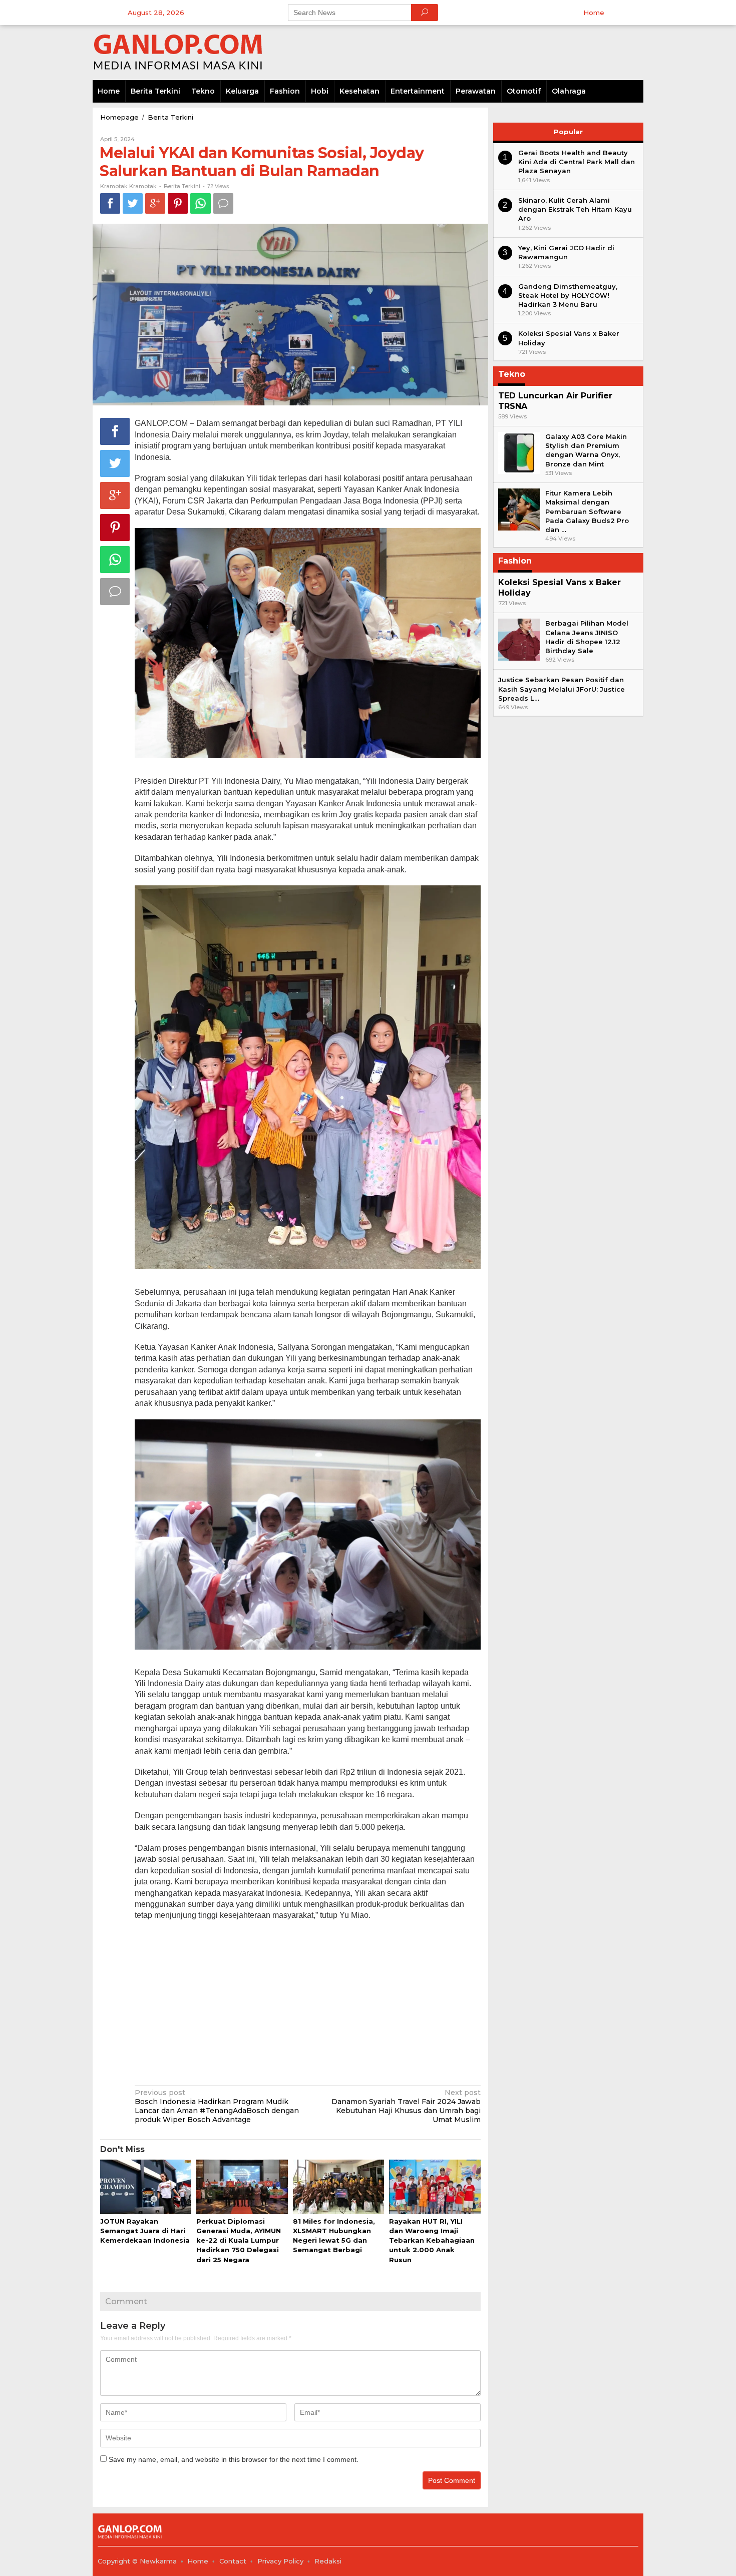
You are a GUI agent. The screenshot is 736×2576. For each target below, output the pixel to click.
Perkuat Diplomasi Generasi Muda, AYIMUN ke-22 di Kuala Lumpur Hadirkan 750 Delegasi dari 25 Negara (239, 2240)
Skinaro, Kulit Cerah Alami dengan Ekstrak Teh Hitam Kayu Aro (575, 209)
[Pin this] (178, 203)
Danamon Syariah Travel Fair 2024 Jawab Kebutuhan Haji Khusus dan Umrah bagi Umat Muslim (406, 2106)
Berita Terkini (182, 186)
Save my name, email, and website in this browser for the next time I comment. (234, 2459)
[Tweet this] (133, 203)
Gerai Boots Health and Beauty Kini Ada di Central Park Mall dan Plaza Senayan (577, 162)
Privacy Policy (280, 2561)
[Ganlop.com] (180, 52)
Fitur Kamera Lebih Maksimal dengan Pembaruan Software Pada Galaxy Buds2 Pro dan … (587, 511)
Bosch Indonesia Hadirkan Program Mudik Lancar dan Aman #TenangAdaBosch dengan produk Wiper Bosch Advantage (217, 2106)
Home (198, 2561)
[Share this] (110, 203)
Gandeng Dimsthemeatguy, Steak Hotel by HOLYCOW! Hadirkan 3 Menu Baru (568, 295)
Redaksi (328, 2561)
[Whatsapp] (201, 203)
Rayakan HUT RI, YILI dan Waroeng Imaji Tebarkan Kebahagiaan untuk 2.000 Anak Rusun (432, 2240)
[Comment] (223, 203)
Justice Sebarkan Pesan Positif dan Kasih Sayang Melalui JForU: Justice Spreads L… (562, 689)
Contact (233, 2561)
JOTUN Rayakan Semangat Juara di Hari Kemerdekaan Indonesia (145, 2231)
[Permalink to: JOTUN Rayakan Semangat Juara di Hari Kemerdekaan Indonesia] (146, 2188)
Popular (568, 132)
